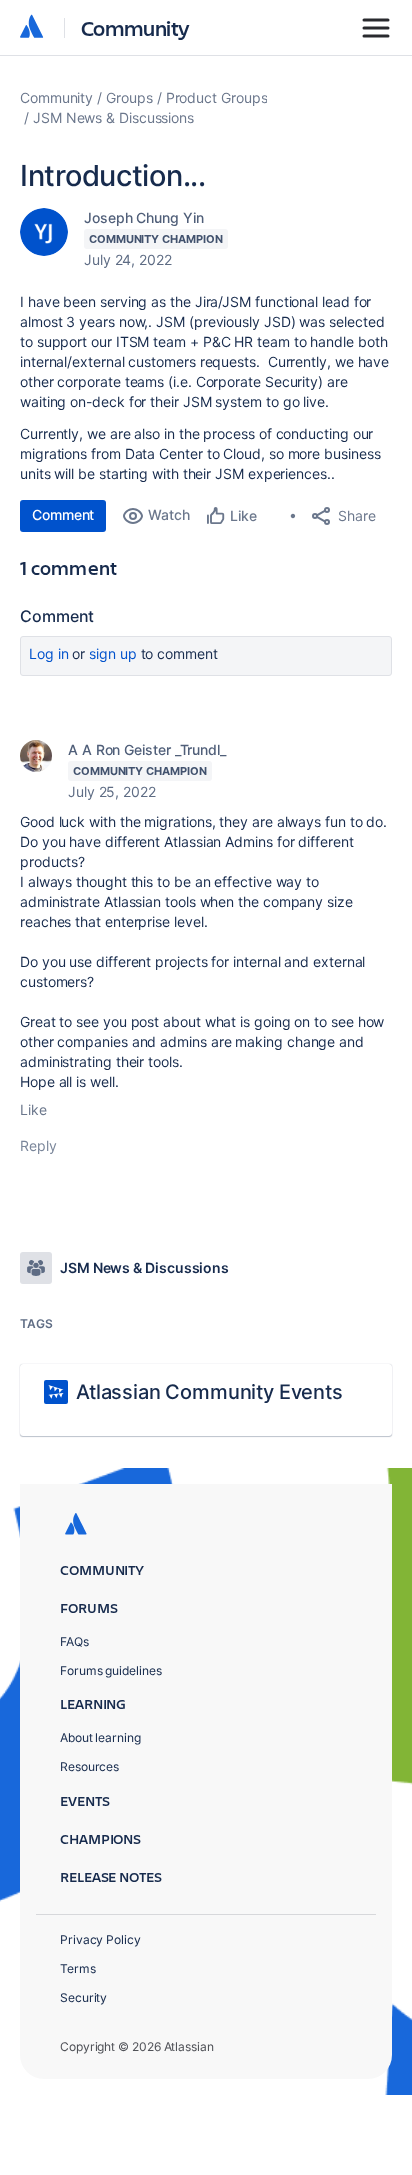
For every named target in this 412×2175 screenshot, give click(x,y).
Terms (78, 1968)
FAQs (74, 1641)
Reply (38, 1145)
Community (135, 27)
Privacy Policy (100, 1939)
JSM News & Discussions (113, 117)
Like (33, 1109)
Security (83, 1997)
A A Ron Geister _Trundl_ (147, 749)
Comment (63, 514)
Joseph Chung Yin (144, 217)
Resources (89, 1766)
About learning (100, 1737)
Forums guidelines (111, 1670)
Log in (49, 653)
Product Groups (217, 97)
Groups (129, 97)
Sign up (112, 653)
